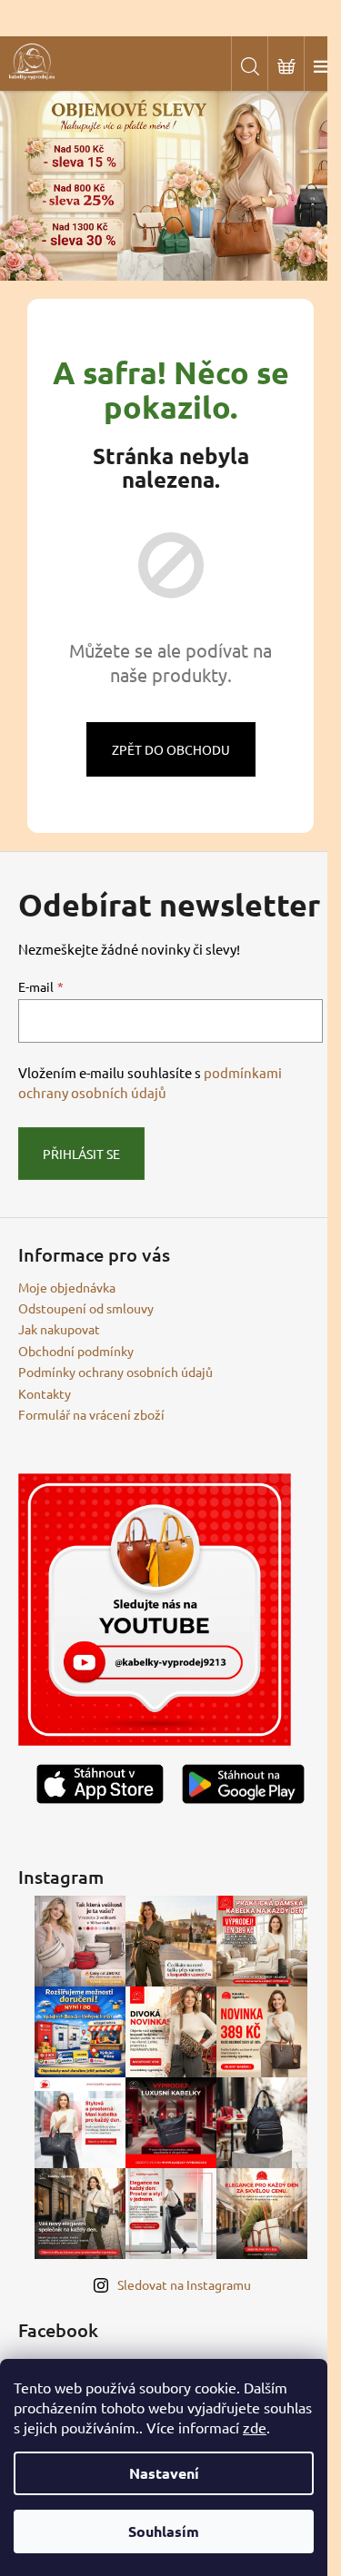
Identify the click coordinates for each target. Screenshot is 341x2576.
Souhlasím (164, 2531)
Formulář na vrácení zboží (91, 1414)
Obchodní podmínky (76, 1351)
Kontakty (45, 1393)
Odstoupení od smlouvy (86, 1308)
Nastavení (164, 2473)
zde (255, 2427)
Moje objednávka (67, 1287)
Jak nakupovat (59, 1329)
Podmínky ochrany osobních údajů (115, 1372)
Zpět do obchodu (171, 749)
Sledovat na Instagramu (184, 2284)
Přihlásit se (81, 1154)
